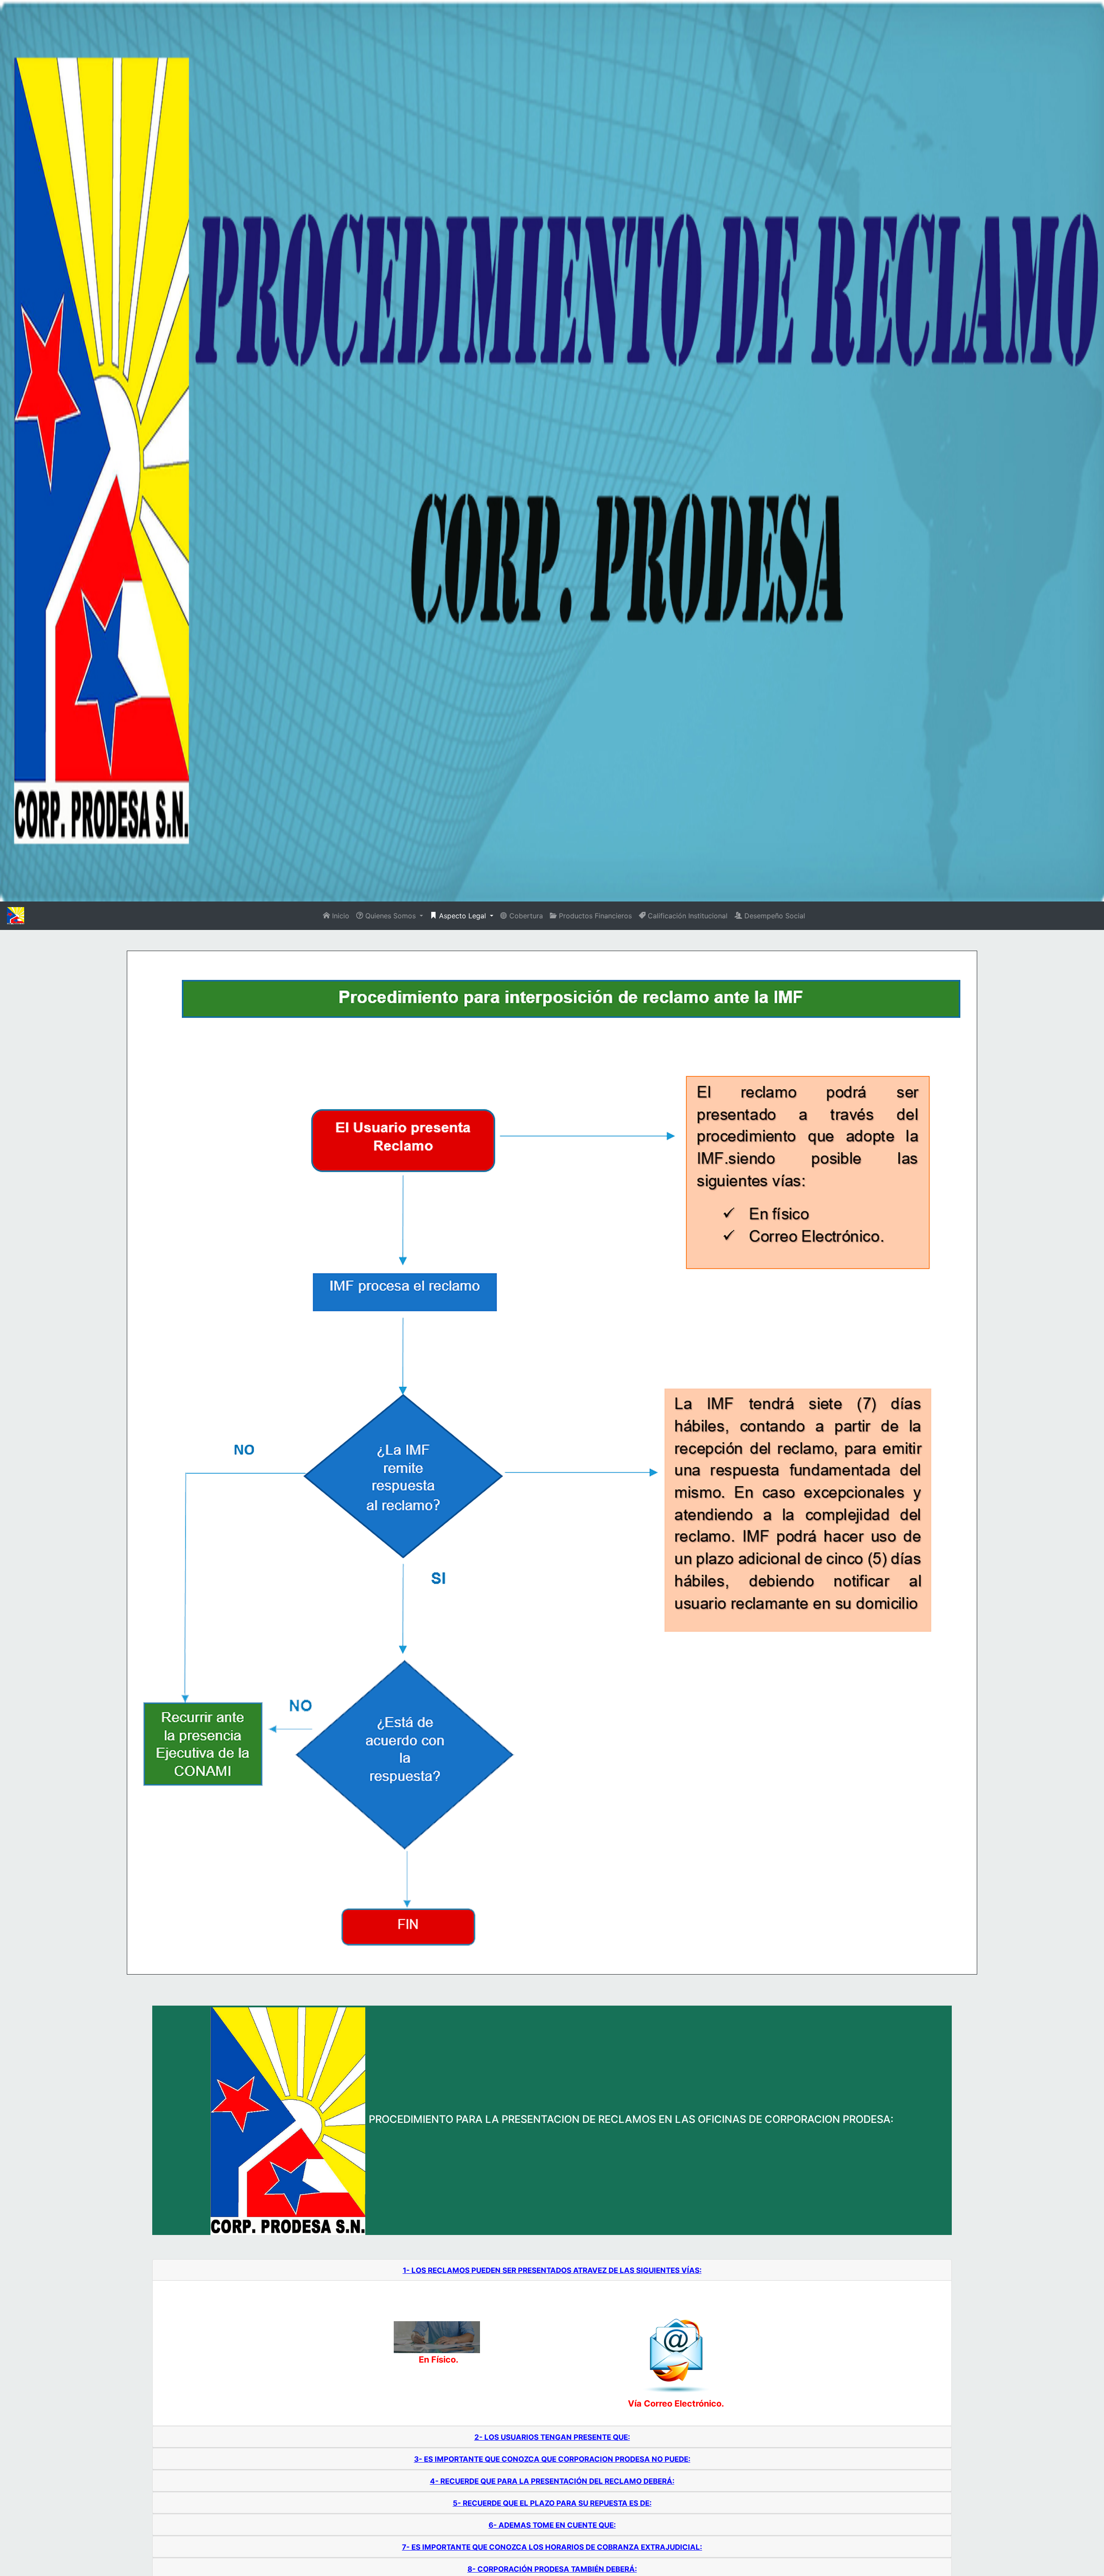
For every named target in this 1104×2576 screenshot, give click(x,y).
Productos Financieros (594, 916)
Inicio (340, 916)
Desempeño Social (774, 916)
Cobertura (525, 916)
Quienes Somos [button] (390, 916)
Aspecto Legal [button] (463, 916)
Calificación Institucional (687, 916)
